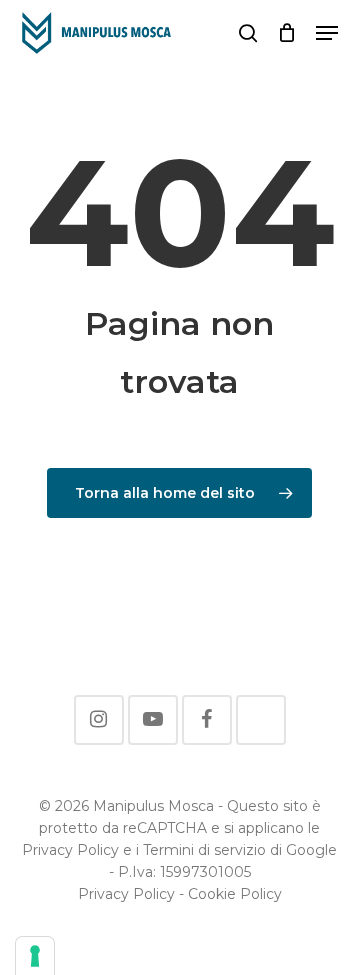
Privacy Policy (126, 894)
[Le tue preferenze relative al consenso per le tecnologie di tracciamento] (35, 956)
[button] (327, 33)
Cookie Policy (235, 894)
